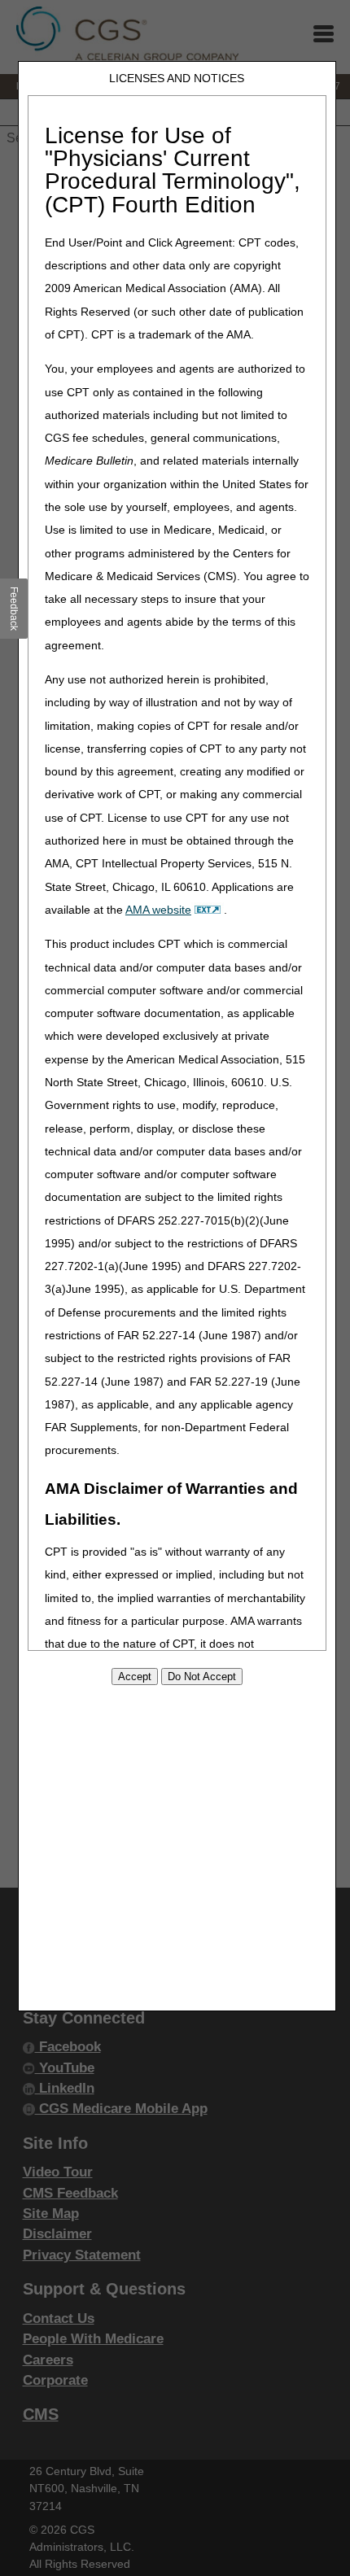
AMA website (158, 910)
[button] (14, 609)
